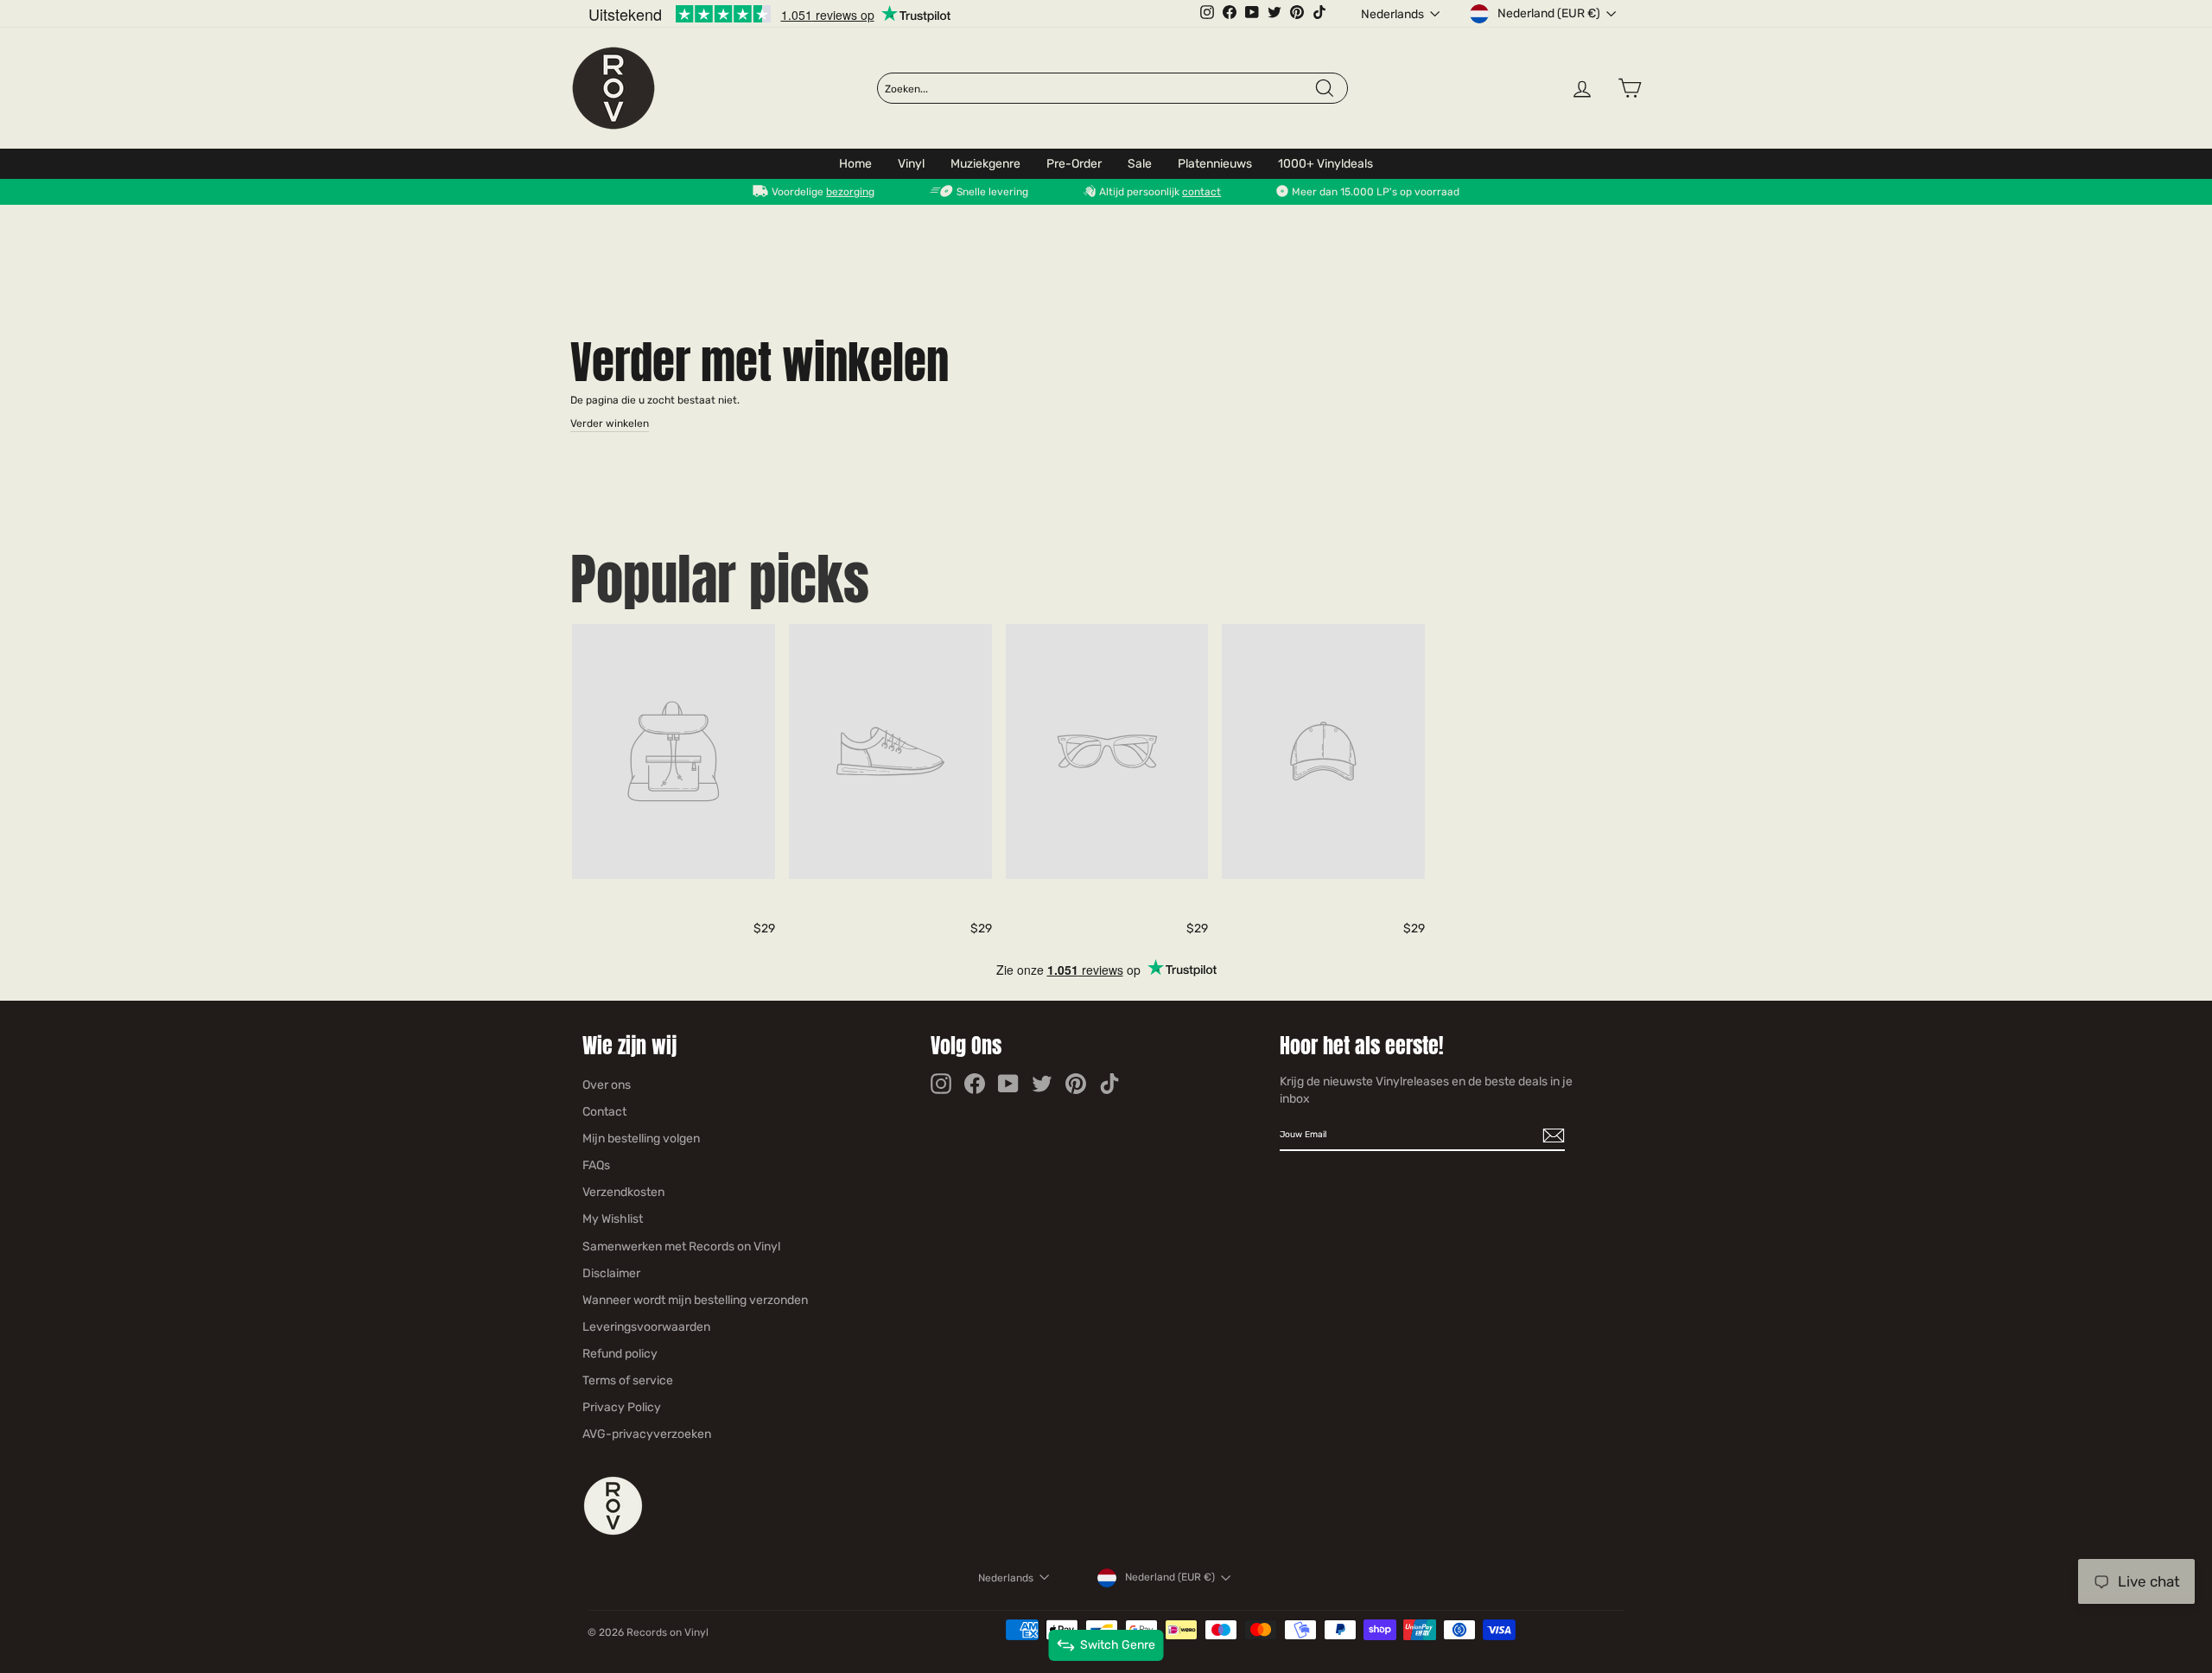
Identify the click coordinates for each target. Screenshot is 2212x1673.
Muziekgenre (985, 164)
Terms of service (628, 1380)
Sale (1140, 164)
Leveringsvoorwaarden (646, 1327)
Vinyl (911, 164)
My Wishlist (613, 1219)
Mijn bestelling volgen (641, 1139)
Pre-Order (1074, 164)
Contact (604, 1112)
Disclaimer (611, 1273)
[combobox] (1099, 89)
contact (1201, 192)
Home (855, 164)
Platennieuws (1215, 164)
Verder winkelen (610, 423)
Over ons (607, 1085)
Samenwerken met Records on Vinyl (681, 1247)
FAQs (596, 1165)
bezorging (850, 192)
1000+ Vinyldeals (1325, 164)
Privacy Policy (622, 1407)
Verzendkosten (623, 1192)
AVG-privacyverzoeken (647, 1434)
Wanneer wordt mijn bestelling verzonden (695, 1300)
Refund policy (620, 1354)
